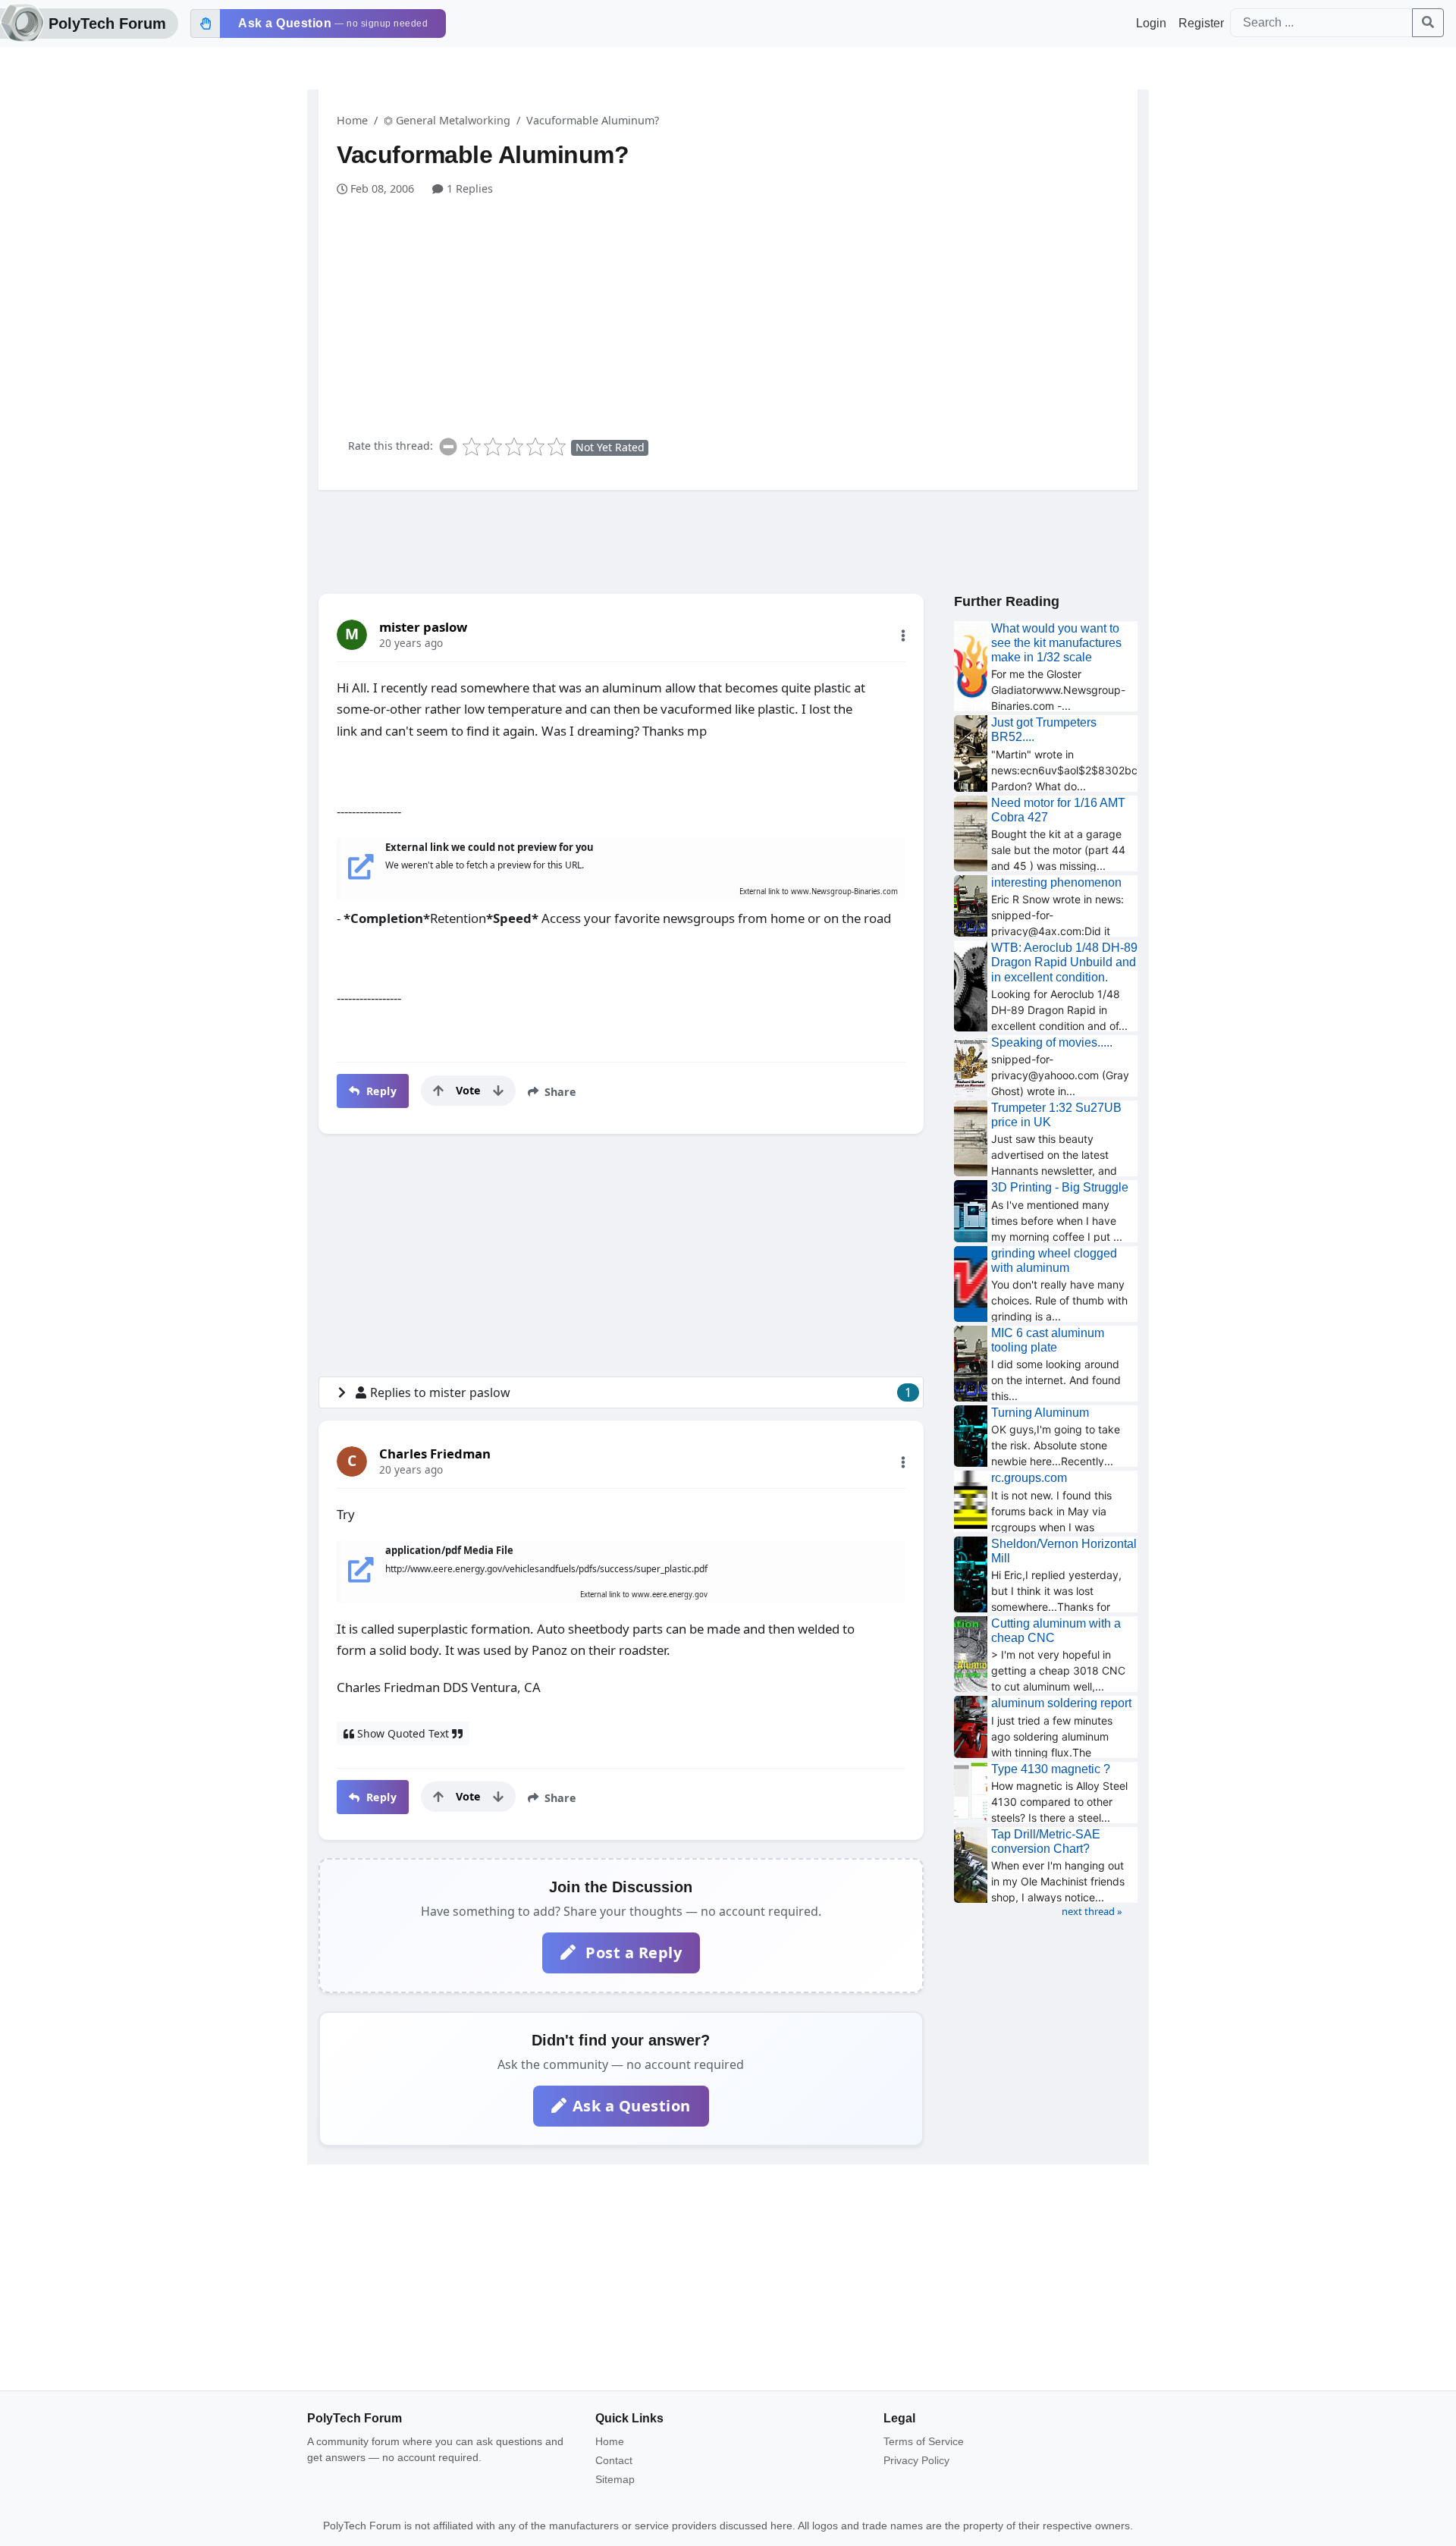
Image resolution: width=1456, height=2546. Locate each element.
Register (1201, 23)
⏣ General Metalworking (447, 120)
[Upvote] (438, 1091)
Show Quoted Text (403, 1733)
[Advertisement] (737, 311)
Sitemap (615, 2479)
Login (1151, 23)
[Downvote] (498, 1091)
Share (559, 1092)
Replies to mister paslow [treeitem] (641, 1392)
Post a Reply (632, 1953)
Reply (380, 1091)
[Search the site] (1428, 23)
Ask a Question (632, 2106)
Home (352, 120)
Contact (614, 2460)
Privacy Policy (916, 2460)
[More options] (903, 636)
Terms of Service (924, 2441)
